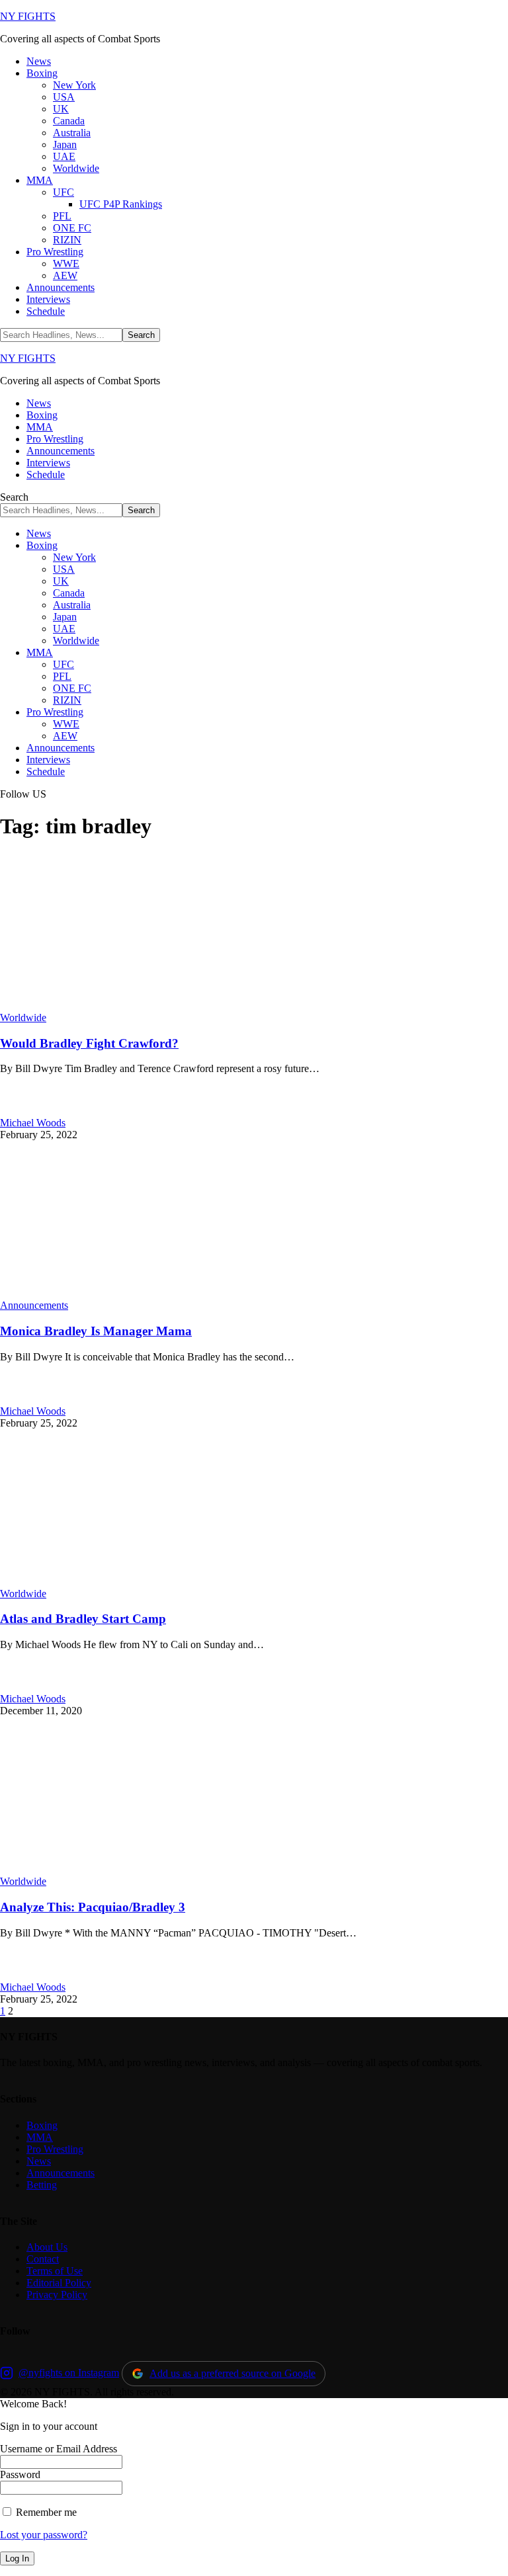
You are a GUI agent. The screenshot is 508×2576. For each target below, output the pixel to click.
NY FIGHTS (28, 16)
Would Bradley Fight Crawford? (89, 1043)
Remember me (45, 2512)
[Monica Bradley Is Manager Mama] (139, 1293)
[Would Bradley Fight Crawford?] (139, 1006)
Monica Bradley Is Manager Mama (96, 1331)
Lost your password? (44, 2535)
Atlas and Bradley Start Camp (83, 1619)
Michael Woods (33, 1123)
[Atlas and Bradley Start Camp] (139, 1582)
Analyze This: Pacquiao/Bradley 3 (93, 1907)
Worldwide (23, 1018)
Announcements (34, 1305)
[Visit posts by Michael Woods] (15, 1111)
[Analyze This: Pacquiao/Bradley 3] (139, 1869)
